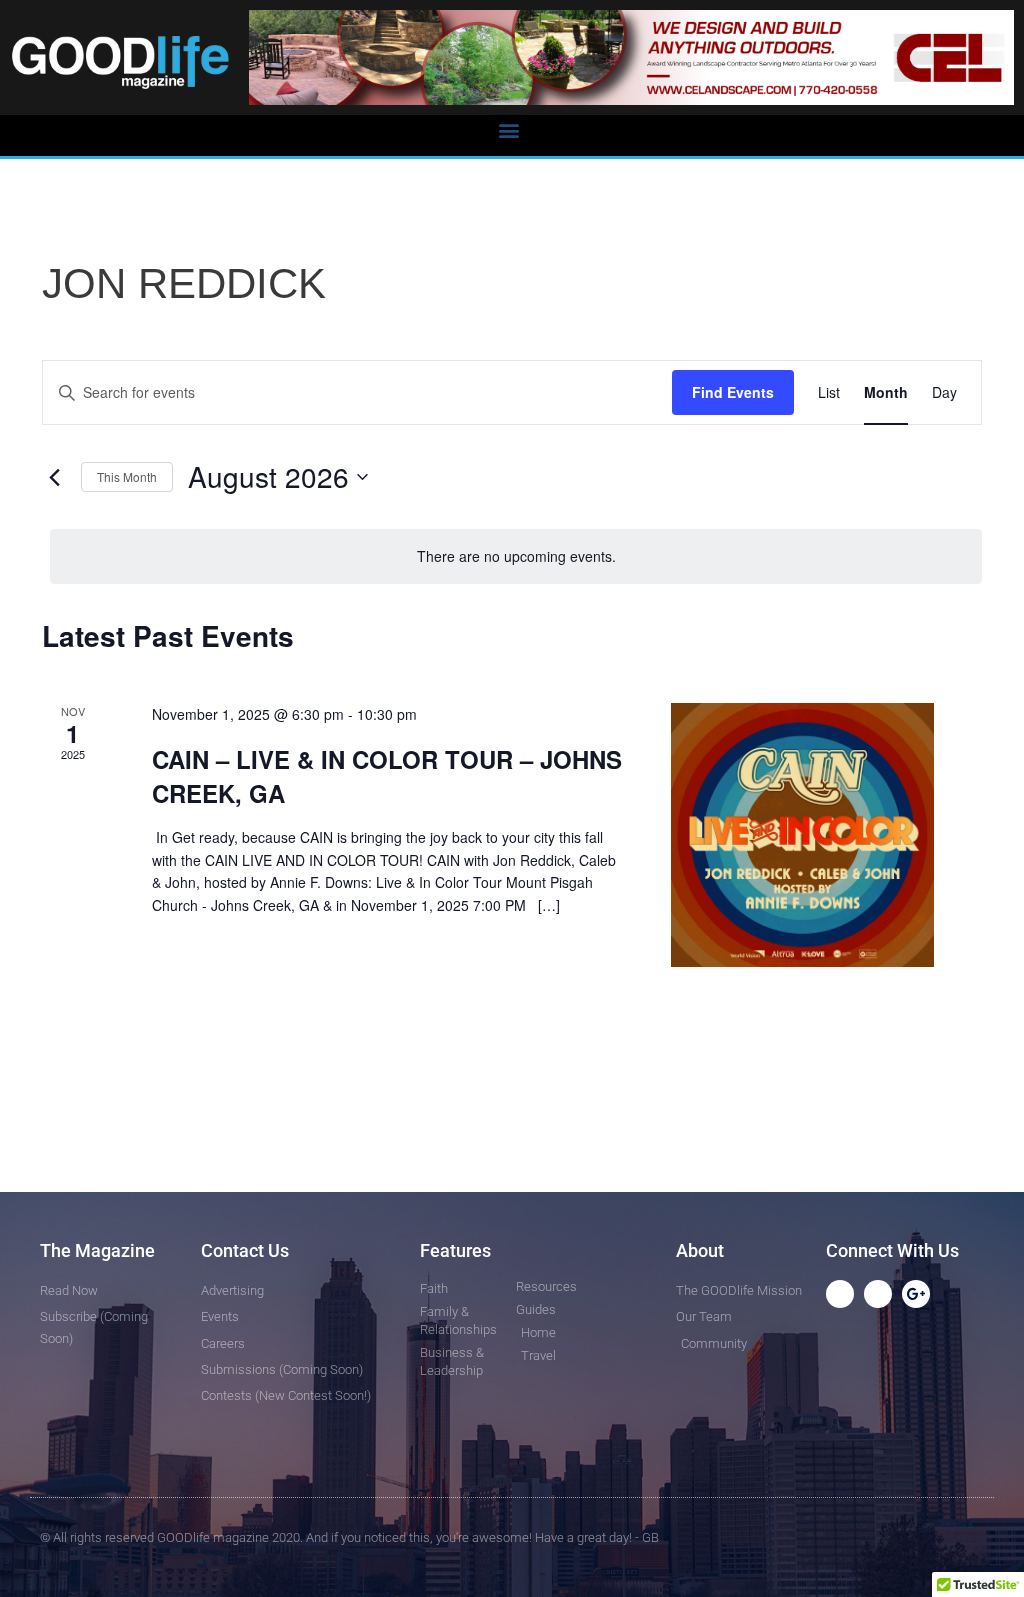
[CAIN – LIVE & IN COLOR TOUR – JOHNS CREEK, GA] (802, 834)
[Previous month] (54, 477)
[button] (508, 130)
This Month (127, 476)
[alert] (516, 556)
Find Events (733, 392)
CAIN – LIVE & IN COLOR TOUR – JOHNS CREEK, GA (387, 776)
